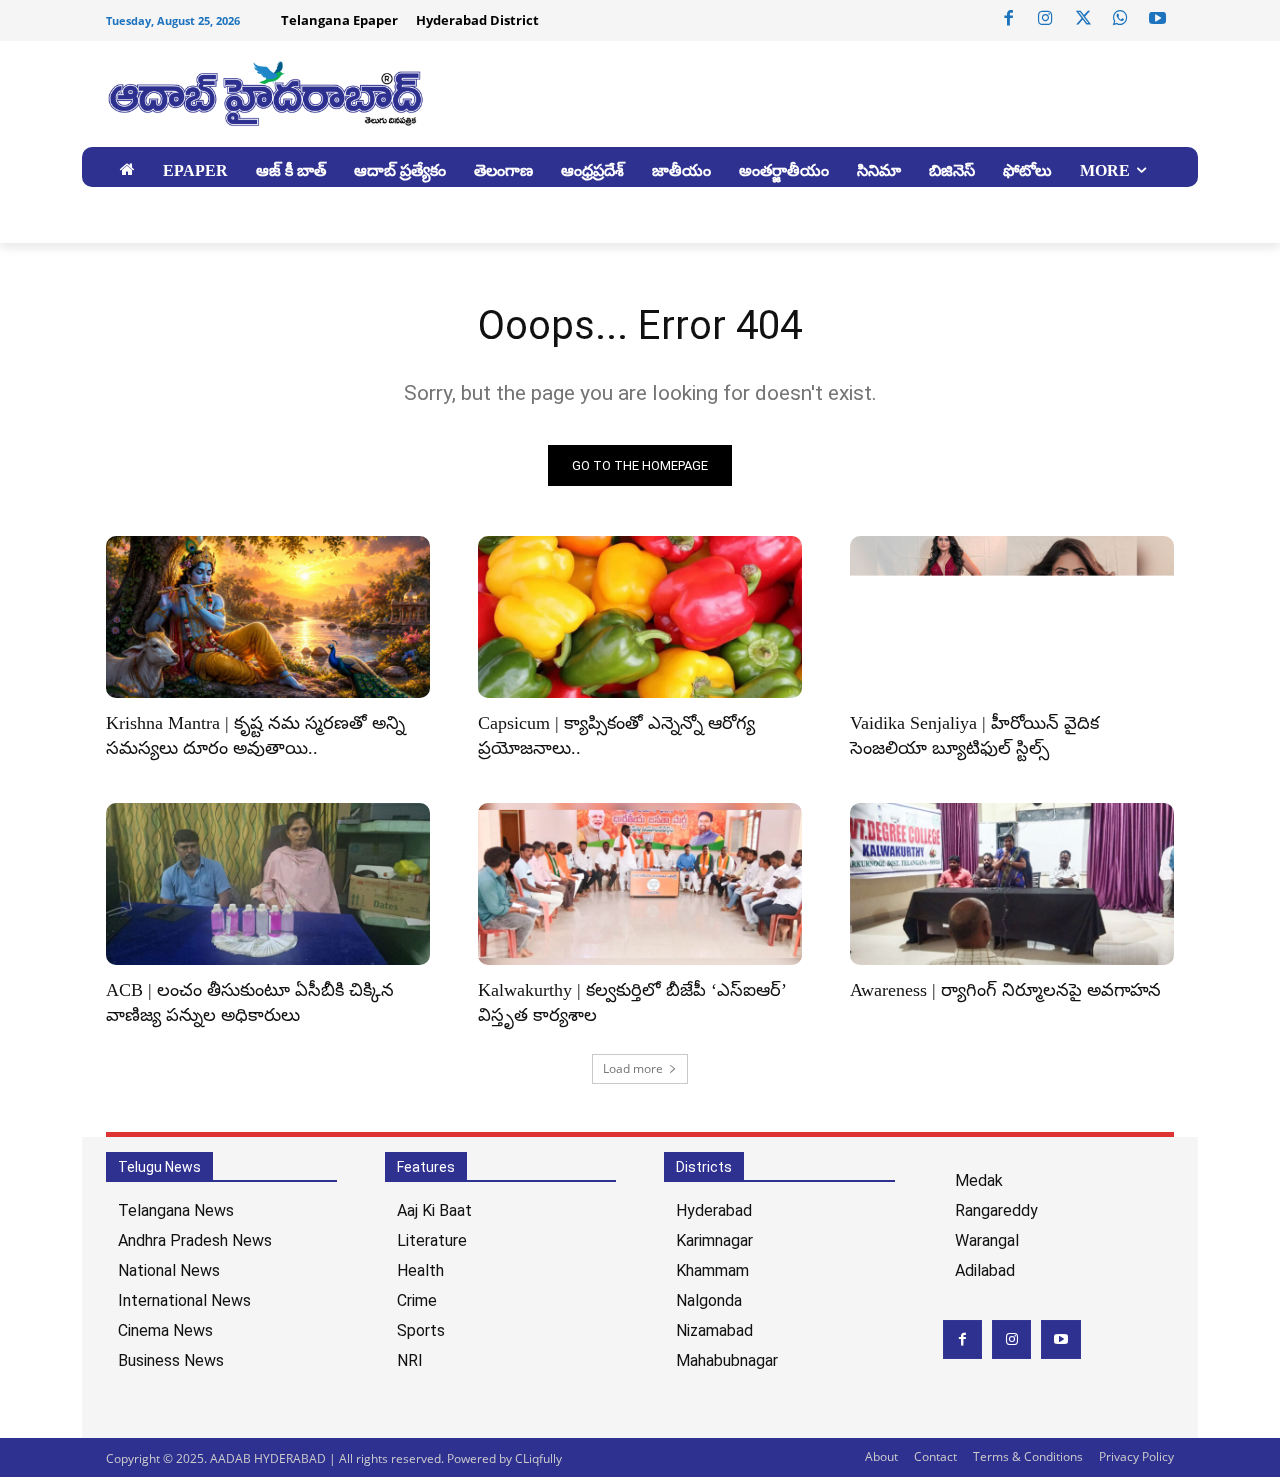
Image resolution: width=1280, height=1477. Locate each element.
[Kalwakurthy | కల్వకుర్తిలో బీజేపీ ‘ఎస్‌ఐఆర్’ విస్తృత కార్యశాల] (640, 884)
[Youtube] (1158, 19)
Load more (633, 1068)
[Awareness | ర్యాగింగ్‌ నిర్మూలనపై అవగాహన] (1012, 884)
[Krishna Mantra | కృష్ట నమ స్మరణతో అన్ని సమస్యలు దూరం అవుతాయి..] (268, 617)
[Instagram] (1046, 19)
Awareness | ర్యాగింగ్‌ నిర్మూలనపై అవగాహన (1005, 990)
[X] (1083, 19)
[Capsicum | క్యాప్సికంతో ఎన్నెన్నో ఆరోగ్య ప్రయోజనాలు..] (640, 617)
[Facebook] (1009, 19)
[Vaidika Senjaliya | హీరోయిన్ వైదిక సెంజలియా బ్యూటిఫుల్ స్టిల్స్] (1012, 617)
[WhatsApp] (1120, 19)
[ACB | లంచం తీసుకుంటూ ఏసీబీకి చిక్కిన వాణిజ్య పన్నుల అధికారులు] (268, 884)
